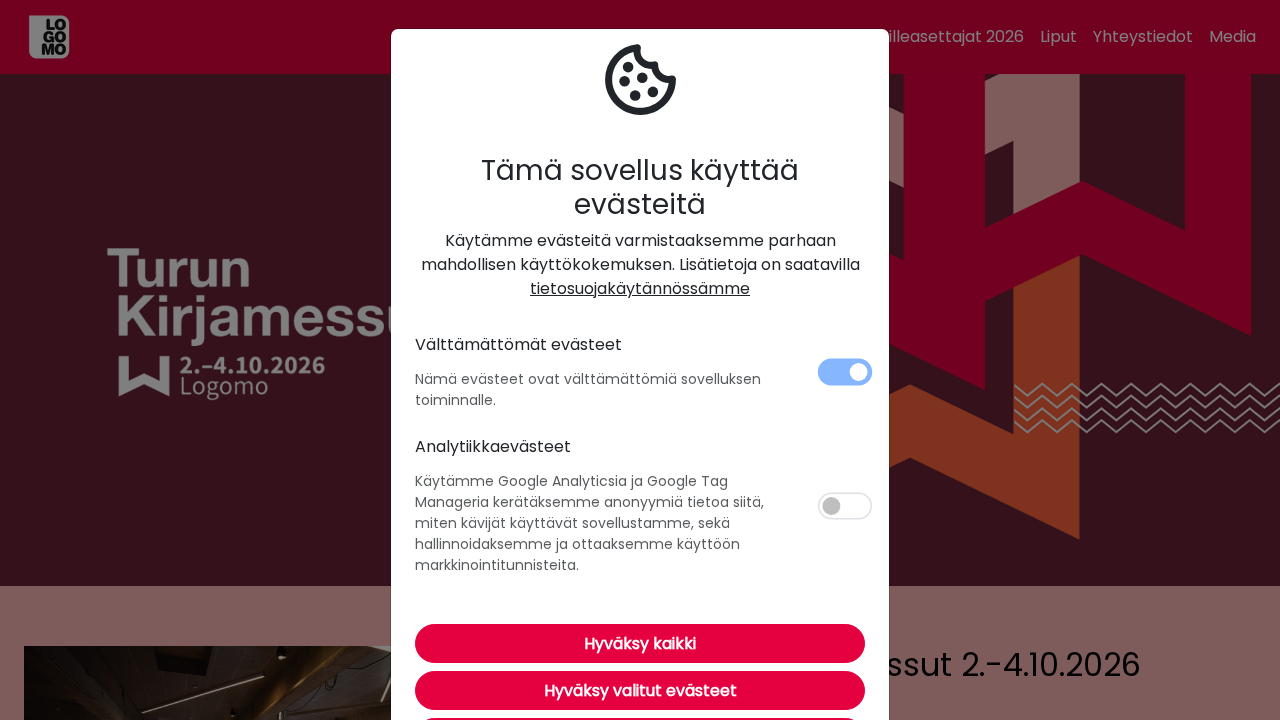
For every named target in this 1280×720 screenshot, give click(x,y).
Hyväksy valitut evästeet (640, 690)
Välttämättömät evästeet (518, 344)
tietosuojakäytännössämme (640, 288)
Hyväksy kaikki (640, 643)
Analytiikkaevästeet (493, 446)
